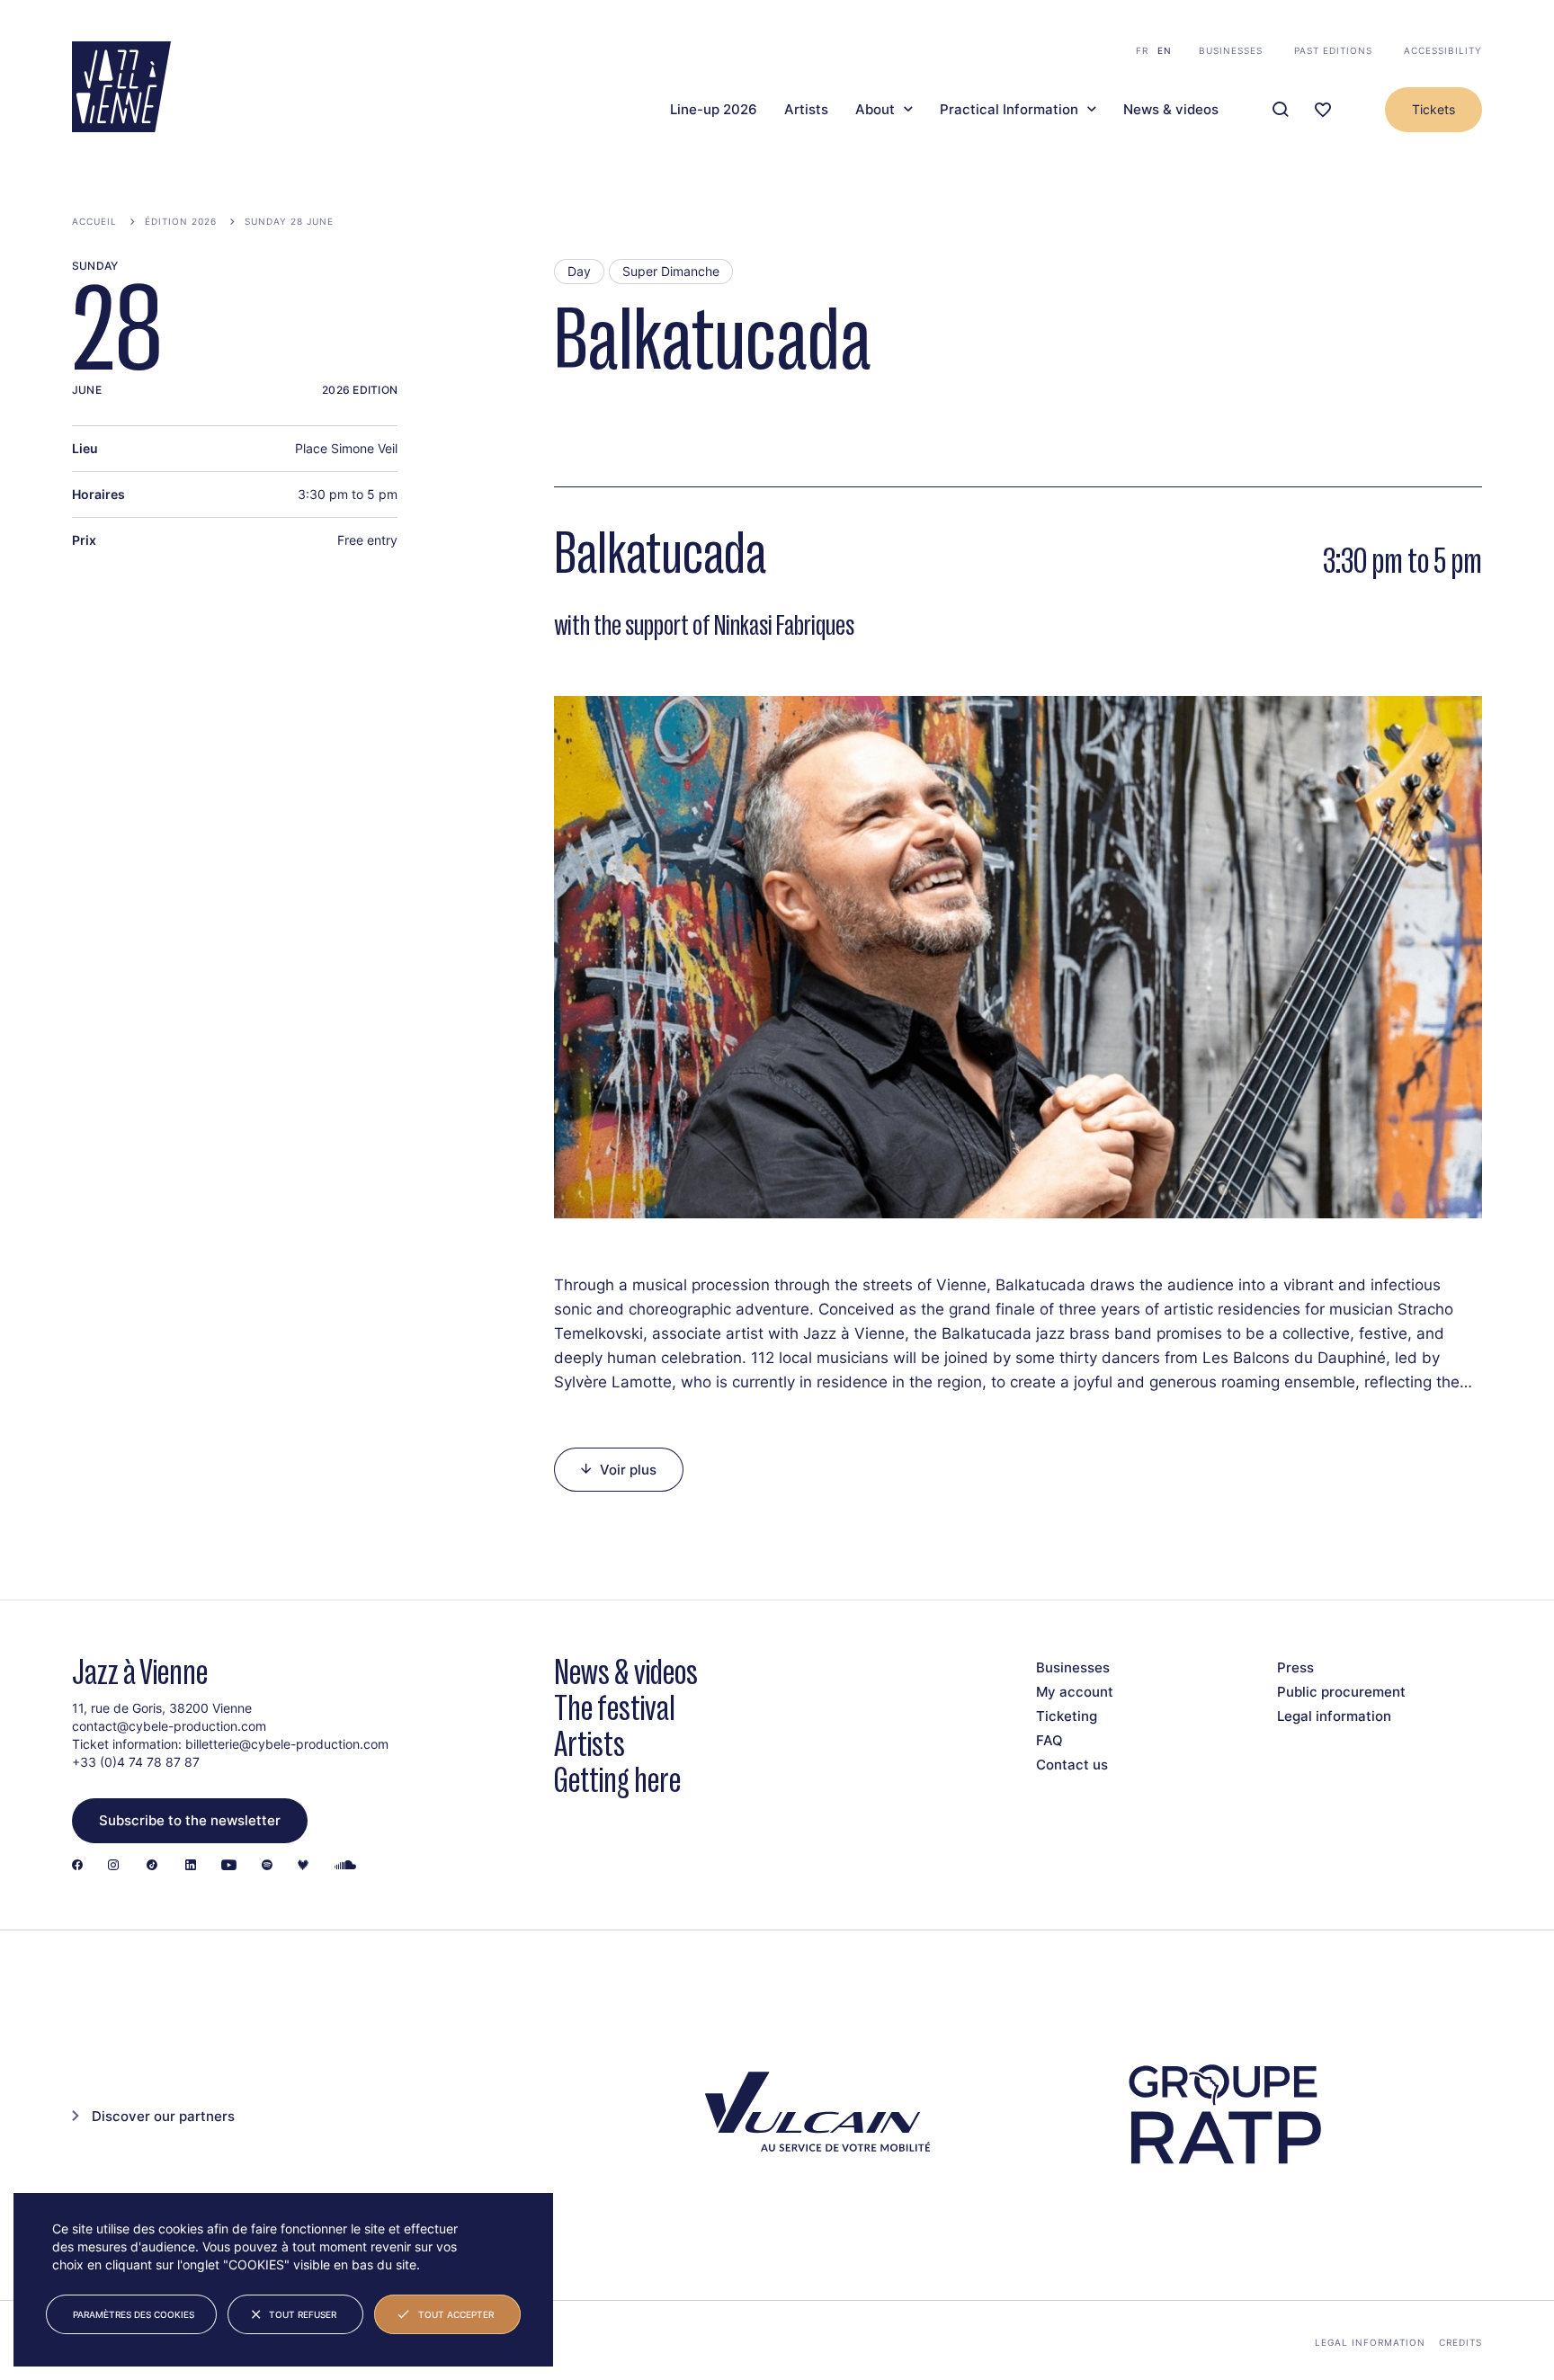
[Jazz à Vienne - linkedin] (191, 1866)
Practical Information (1009, 110)
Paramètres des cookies (134, 2314)
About (875, 110)
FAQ (1049, 1740)
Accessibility (1443, 50)
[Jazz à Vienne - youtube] (229, 1866)
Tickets (1433, 109)
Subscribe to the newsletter (190, 1820)
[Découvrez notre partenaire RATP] (1223, 2115)
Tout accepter (456, 2314)
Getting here (617, 1780)
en (1165, 50)
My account (1075, 1692)
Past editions (1333, 50)
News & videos (1171, 110)
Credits (1460, 2342)
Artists (806, 110)
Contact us (1072, 1765)
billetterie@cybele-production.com (287, 1744)
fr (1142, 50)
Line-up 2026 (714, 110)
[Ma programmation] (1323, 110)
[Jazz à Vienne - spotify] (267, 1866)
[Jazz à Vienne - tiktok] (152, 1866)
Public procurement (1341, 1692)
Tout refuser (303, 2314)
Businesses (1231, 50)
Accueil (94, 221)
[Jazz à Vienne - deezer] (303, 1866)
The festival (615, 1708)
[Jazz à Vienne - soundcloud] (345, 1866)
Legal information (1334, 1716)
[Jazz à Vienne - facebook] (77, 1866)
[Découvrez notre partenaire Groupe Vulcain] (813, 2115)
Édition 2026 (181, 221)
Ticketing (1067, 1716)
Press (1295, 1667)
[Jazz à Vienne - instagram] (113, 1866)
